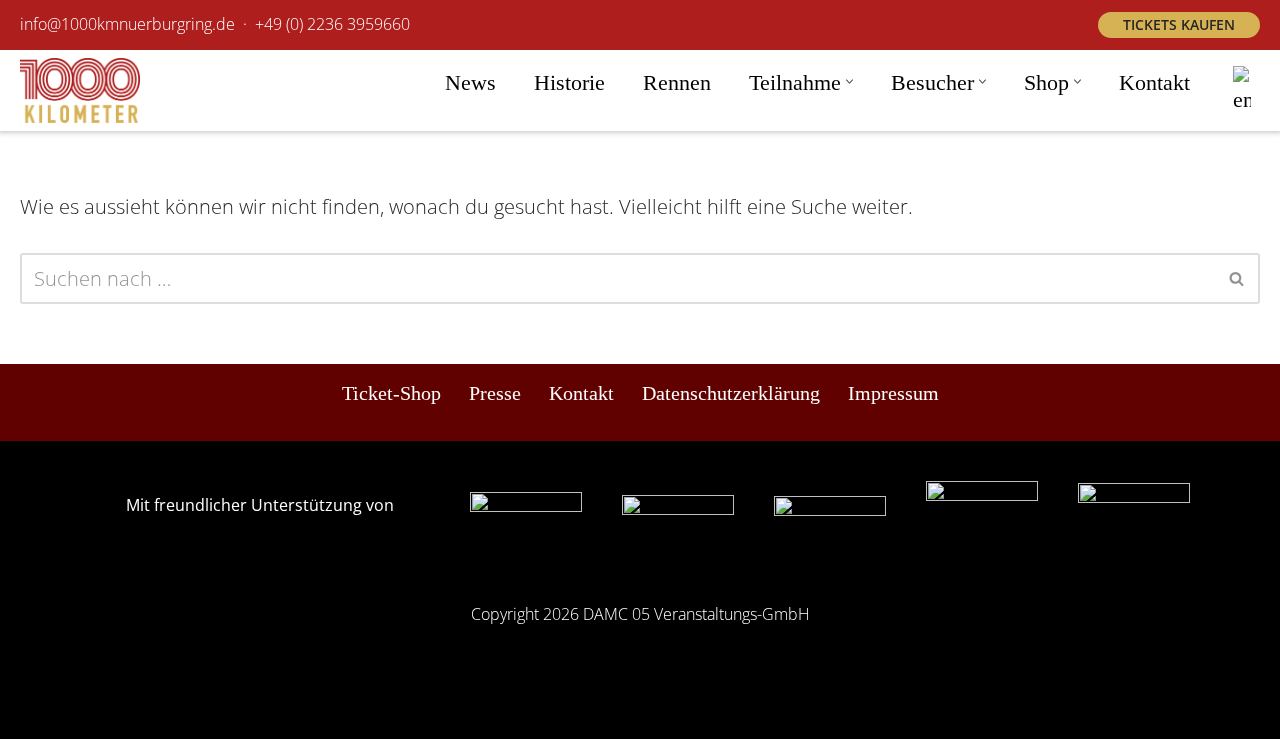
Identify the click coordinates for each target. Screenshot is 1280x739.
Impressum (893, 393)
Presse (495, 393)
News (470, 82)
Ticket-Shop (391, 393)
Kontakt (1154, 82)
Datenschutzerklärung (731, 393)
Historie (569, 82)
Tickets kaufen (1179, 24)
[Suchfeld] (1237, 278)
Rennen (677, 82)
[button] (849, 81)
